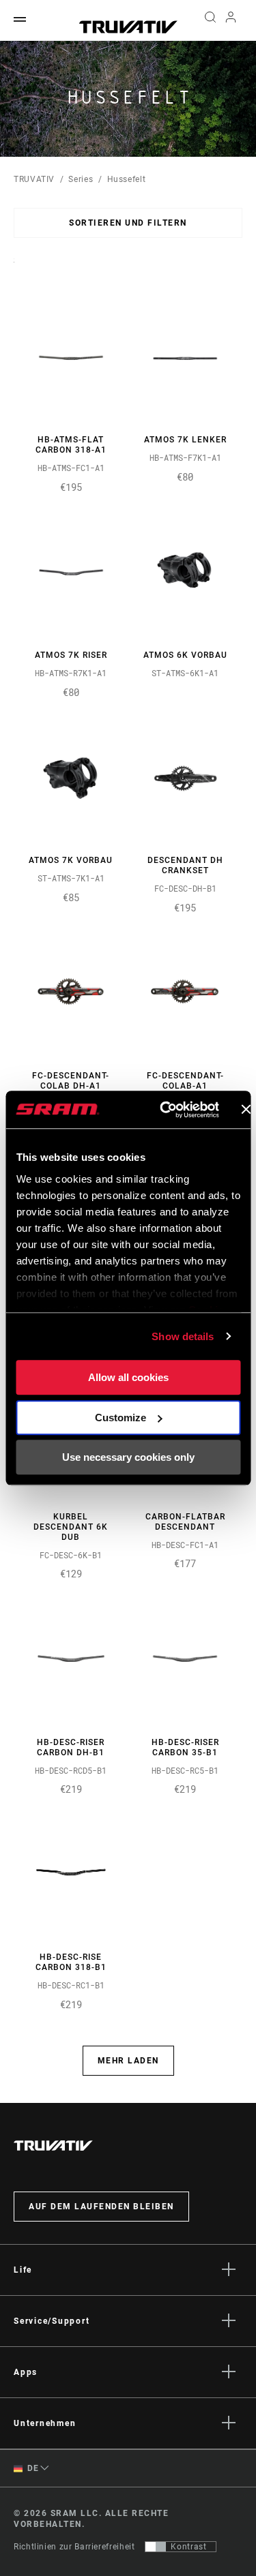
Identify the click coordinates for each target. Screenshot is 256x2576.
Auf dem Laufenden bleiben (101, 2207)
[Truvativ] (128, 27)
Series (81, 179)
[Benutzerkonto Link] (231, 20)
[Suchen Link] (210, 20)
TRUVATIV (34, 179)
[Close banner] (246, 1110)
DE (32, 2468)
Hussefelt (127, 179)
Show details (183, 1336)
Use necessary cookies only (128, 1457)
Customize (120, 1418)
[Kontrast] (156, 2547)
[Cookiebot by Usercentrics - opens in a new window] (164, 1110)
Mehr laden (128, 2061)
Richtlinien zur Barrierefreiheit (74, 2547)
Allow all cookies (128, 1377)
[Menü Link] (20, 20)
